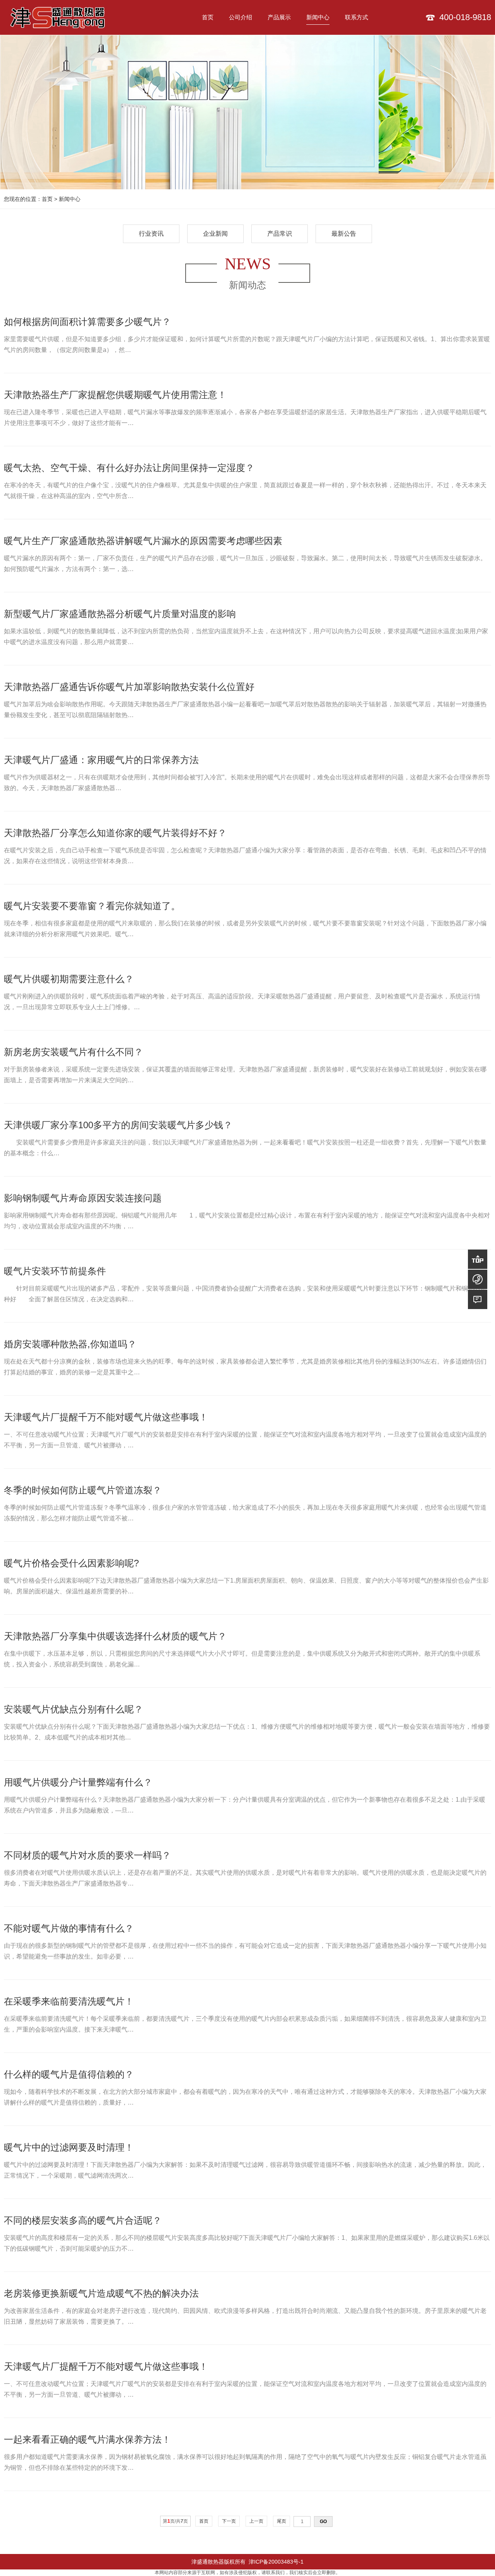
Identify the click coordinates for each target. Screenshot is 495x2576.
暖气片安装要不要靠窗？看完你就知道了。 (92, 906)
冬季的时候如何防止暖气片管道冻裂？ (83, 1490)
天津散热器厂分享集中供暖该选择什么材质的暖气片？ (115, 1636)
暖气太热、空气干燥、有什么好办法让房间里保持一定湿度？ (129, 468)
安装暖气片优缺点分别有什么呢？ (73, 1709)
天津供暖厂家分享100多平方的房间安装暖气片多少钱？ (118, 1125)
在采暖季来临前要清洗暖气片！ (69, 2001)
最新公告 (344, 234)
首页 (47, 199)
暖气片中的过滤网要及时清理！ (69, 2147)
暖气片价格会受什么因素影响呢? (71, 1563)
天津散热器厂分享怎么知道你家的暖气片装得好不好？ (115, 833)
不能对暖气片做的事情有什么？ (69, 1928)
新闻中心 (70, 199)
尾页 (282, 2521)
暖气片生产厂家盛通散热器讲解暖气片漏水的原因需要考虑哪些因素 (143, 541)
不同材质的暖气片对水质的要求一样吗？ (87, 1855)
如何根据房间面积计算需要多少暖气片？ (87, 322)
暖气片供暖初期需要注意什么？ (69, 979)
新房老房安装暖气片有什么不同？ (73, 1052)
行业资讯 (151, 234)
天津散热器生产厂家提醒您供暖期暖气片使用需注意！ (115, 395)
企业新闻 (215, 234)
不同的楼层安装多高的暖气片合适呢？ (83, 2220)
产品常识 (280, 234)
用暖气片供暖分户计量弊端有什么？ (78, 1782)
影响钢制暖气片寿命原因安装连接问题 (83, 1198)
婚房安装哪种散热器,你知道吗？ (70, 1344)
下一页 (229, 2521)
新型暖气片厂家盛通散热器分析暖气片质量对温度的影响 (120, 614)
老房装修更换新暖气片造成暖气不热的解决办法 (101, 2293)
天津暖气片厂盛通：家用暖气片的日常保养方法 (101, 760)
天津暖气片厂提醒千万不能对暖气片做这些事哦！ (106, 1417)
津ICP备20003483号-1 (275, 2562)
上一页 (256, 2521)
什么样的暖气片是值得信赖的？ (69, 2074)
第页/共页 (175, 2521)
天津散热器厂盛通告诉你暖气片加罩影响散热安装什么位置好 (129, 687)
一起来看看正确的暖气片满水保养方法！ (87, 2439)
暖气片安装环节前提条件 (55, 1271)
